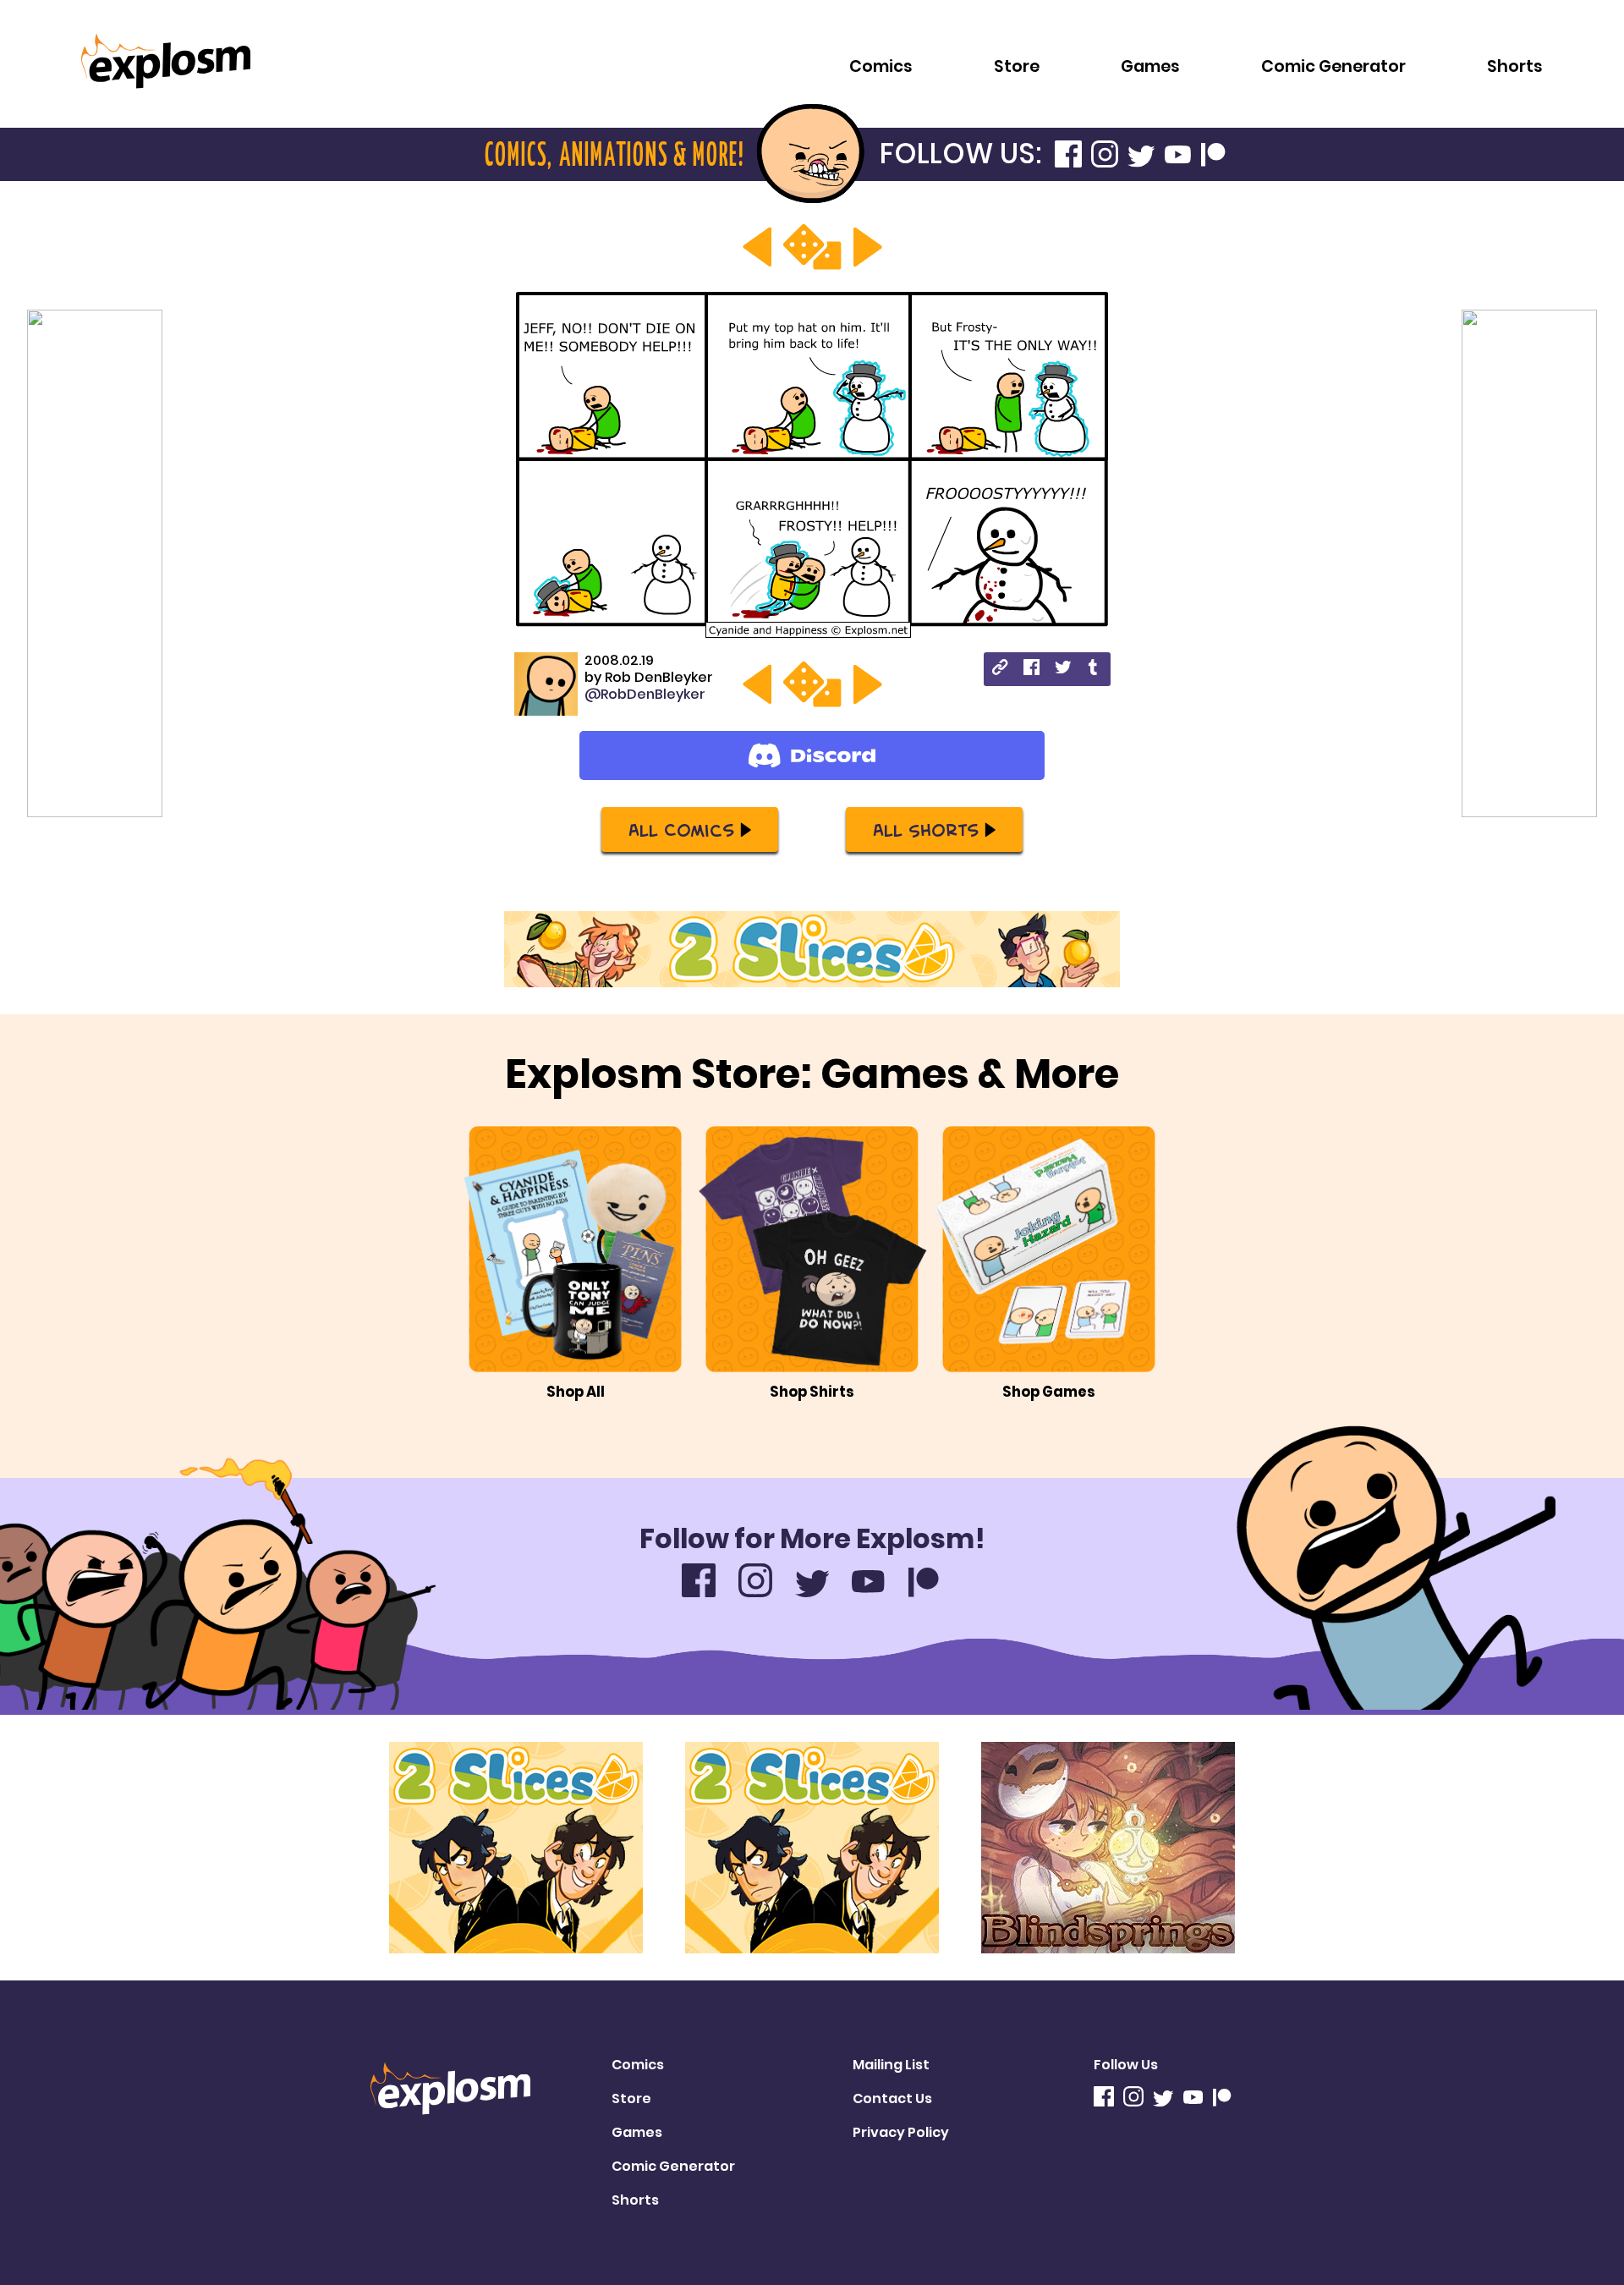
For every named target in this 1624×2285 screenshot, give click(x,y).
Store (1017, 66)
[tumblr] (1094, 670)
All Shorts (926, 829)
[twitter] (1063, 670)
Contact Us (892, 2098)
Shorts (1515, 66)
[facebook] (1031, 670)
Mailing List (891, 2065)
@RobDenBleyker (645, 694)
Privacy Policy (901, 2132)
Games (1150, 66)
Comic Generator (1333, 66)
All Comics (681, 829)
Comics (881, 66)
